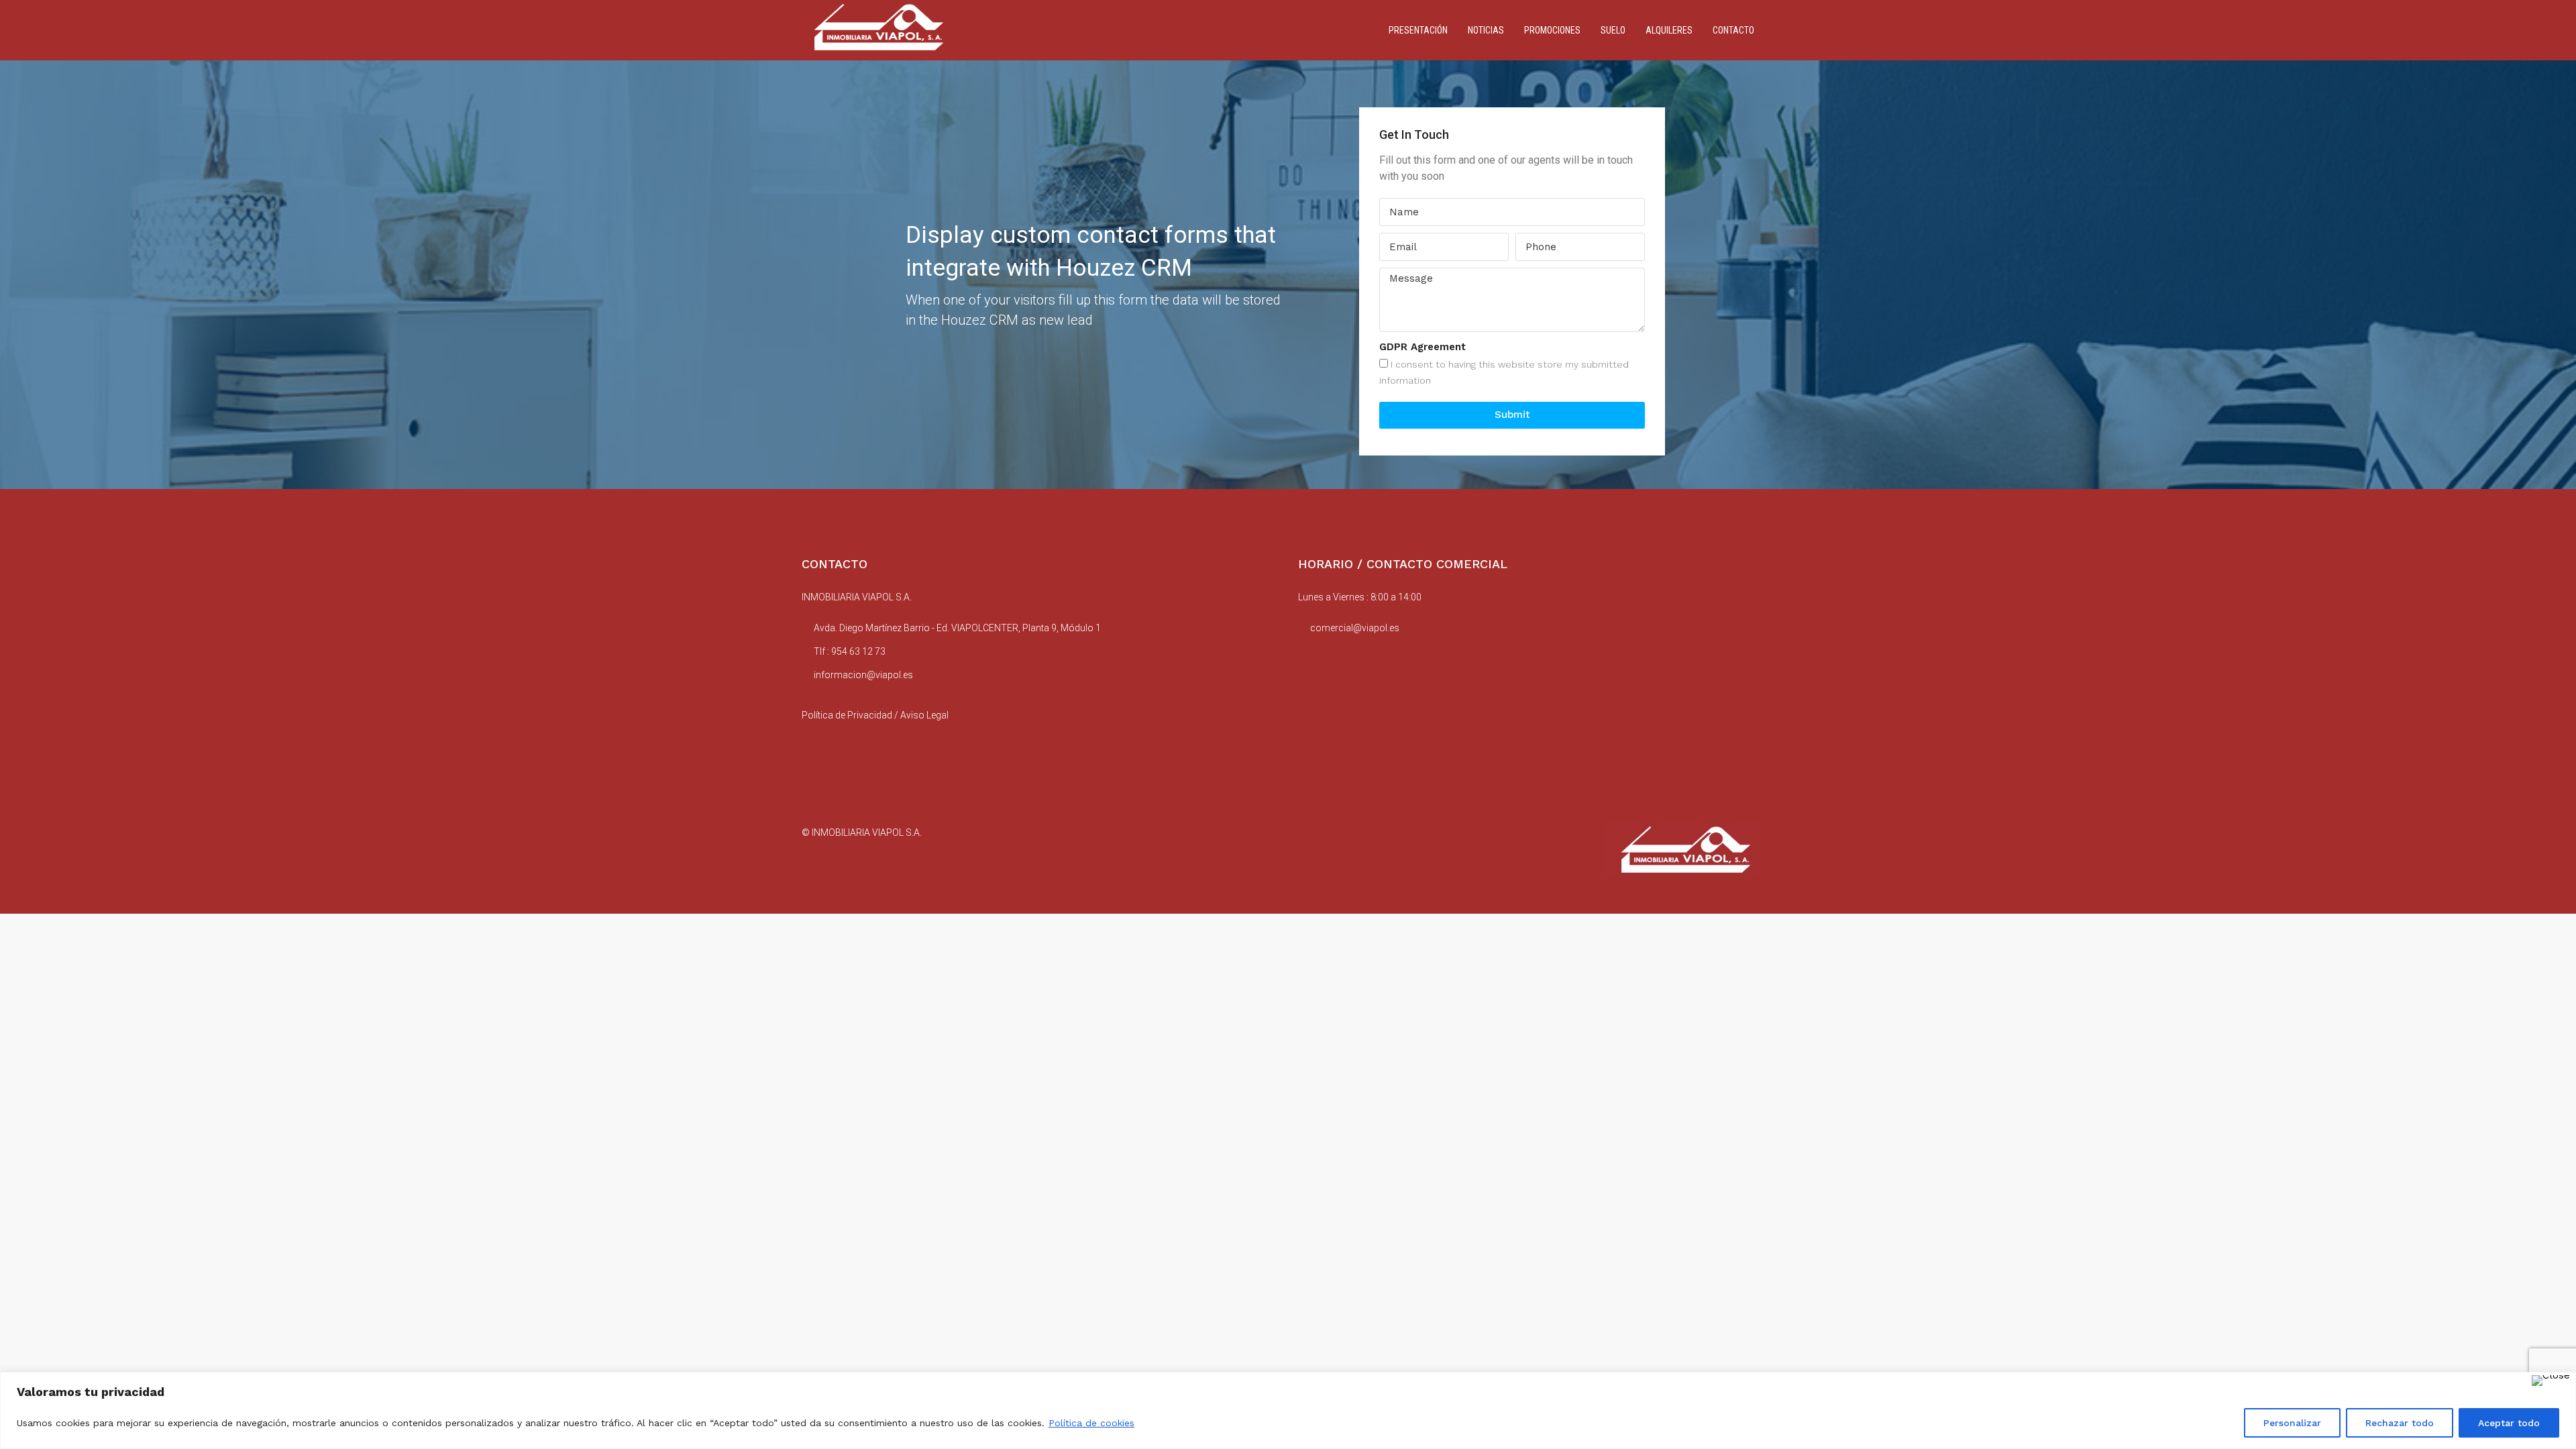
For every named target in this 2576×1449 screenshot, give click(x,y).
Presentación (1418, 30)
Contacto (1733, 30)
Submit (1512, 415)
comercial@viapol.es (1355, 628)
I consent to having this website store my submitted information (1504, 372)
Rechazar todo (2400, 1423)
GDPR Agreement (1423, 347)
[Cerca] (2551, 1381)
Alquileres (1669, 30)
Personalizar (2292, 1423)
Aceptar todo (2509, 1423)
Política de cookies (1091, 1423)
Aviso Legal (924, 715)
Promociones (1552, 30)
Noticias (1486, 30)
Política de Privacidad (847, 715)
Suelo (1613, 30)
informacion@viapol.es (863, 675)
